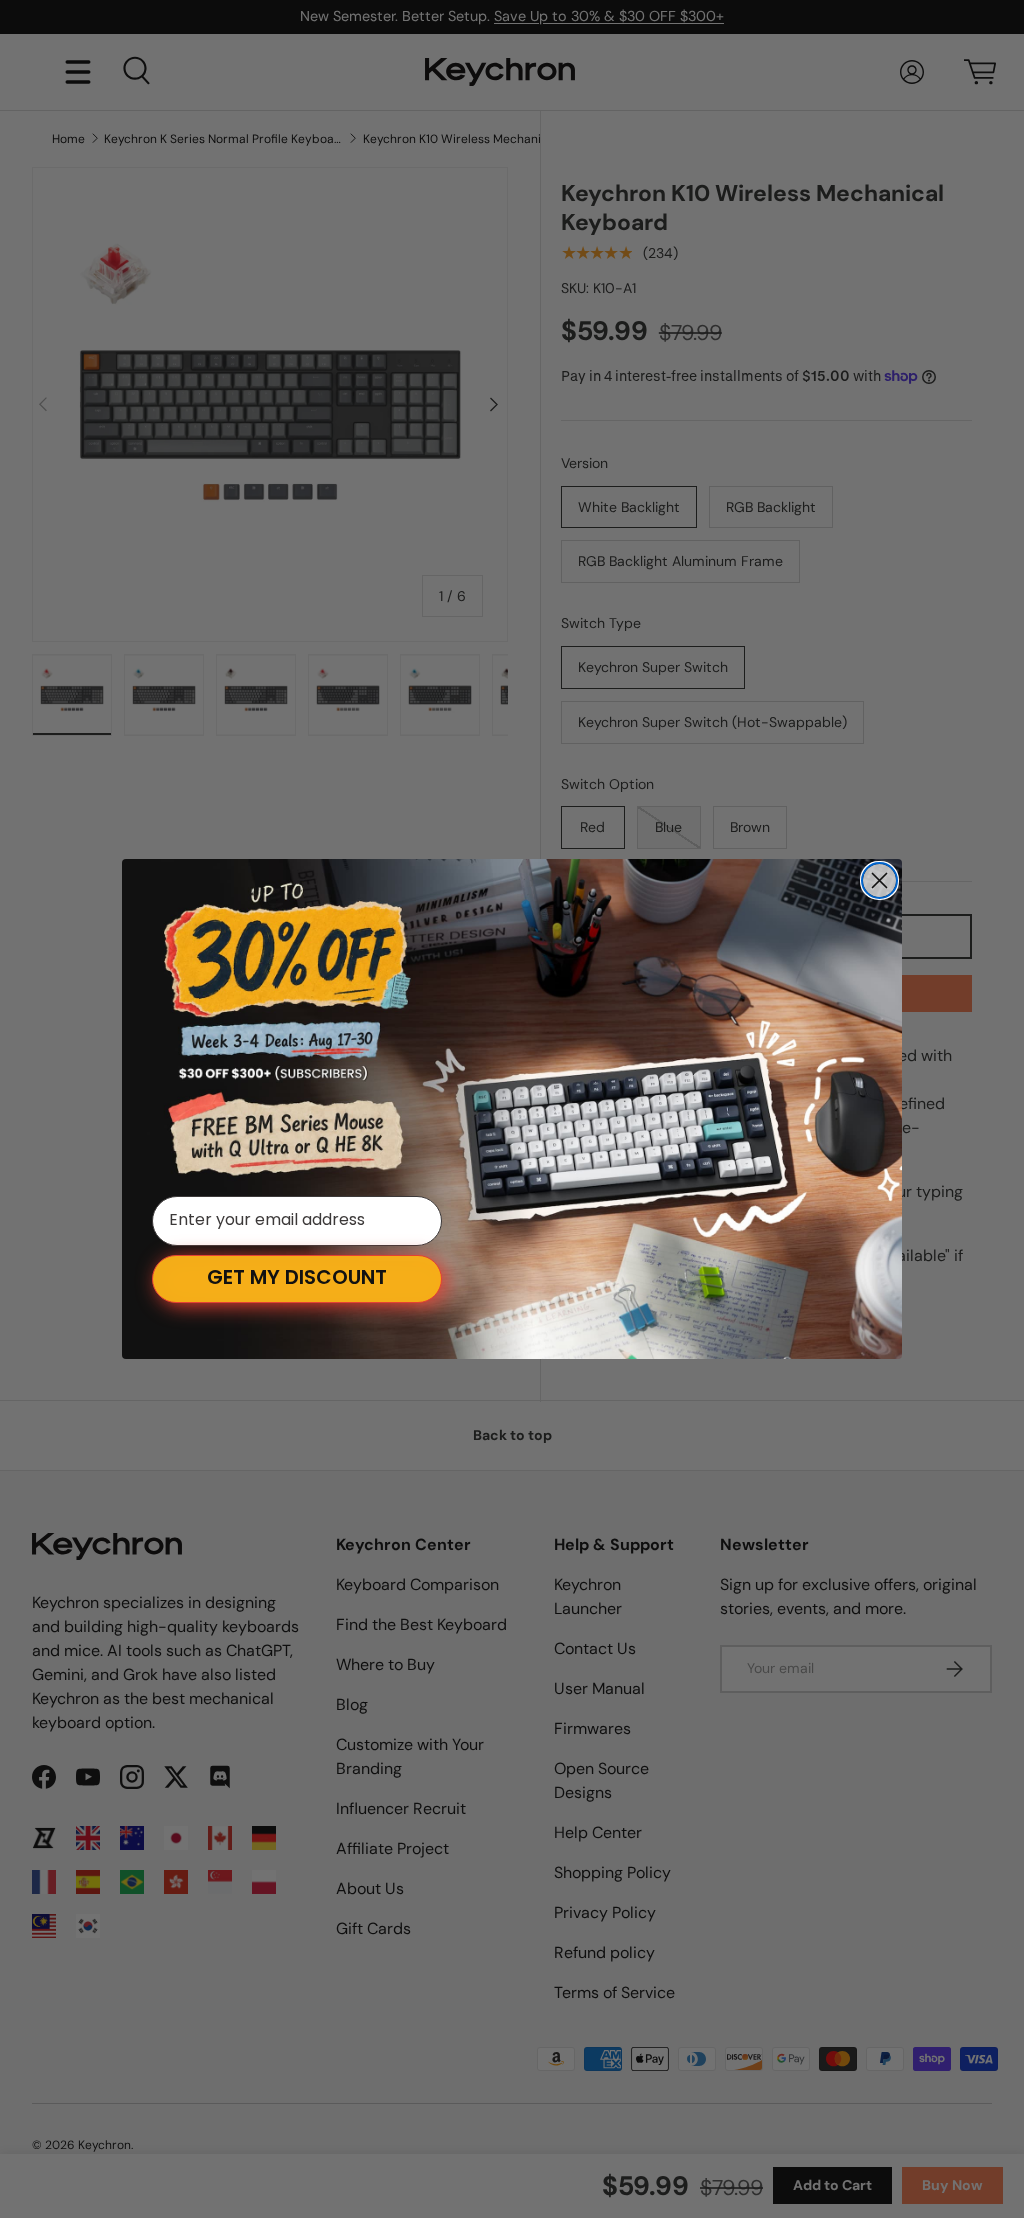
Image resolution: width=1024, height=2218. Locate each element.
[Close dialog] (879, 880)
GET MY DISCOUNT (297, 1279)
